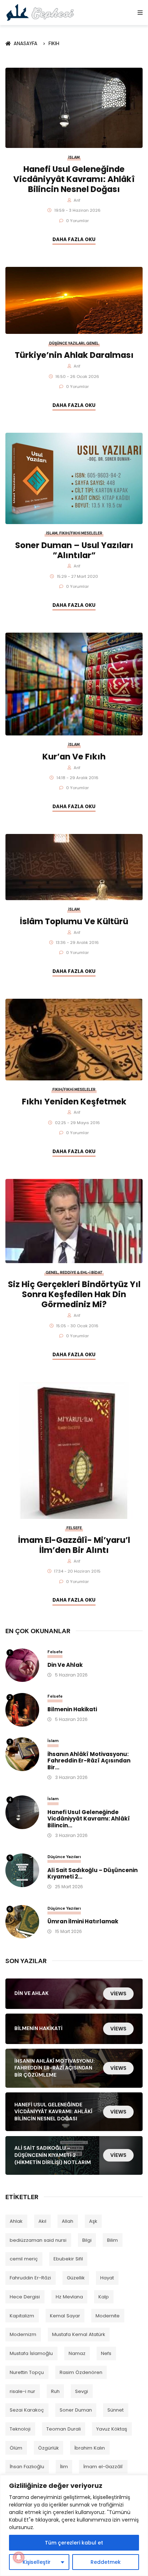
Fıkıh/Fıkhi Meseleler (81, 533)
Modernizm (23, 2334)
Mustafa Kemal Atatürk (79, 2334)
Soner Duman (76, 2410)
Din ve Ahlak (65, 1665)
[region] (74, 2525)
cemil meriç (24, 2259)
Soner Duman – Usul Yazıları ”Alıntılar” (74, 550)
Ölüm (16, 2448)
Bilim (112, 2240)
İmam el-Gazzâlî (103, 2467)
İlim (64, 2467)
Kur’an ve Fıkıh (74, 757)
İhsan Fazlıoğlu (27, 2467)
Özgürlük (48, 2448)
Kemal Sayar (65, 2316)
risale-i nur (22, 2391)
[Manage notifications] (19, 2557)
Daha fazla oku (74, 239)
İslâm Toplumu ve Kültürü (74, 921)
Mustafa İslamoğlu (31, 2353)
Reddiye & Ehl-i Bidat (81, 1273)
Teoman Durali (64, 2429)
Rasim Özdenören (81, 2372)
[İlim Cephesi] (40, 12)
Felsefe (74, 1528)
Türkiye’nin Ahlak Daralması (74, 355)
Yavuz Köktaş (112, 2429)
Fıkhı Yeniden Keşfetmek (74, 1102)
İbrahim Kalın (90, 2448)
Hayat (107, 2278)
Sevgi (82, 2391)
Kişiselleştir (37, 2562)
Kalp (104, 2297)
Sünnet (115, 2410)
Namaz (77, 2353)
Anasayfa (27, 44)
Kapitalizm (22, 2316)
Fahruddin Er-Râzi (30, 2278)
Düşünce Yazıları (67, 343)
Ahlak (16, 2221)
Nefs (106, 2353)
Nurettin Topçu (27, 2372)
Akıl (42, 2221)
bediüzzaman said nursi (38, 2240)
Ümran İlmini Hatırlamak (83, 1922)
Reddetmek (106, 2562)
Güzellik (76, 2278)
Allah (68, 2221)
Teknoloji (20, 2429)
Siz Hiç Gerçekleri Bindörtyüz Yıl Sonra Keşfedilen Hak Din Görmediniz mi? (74, 1294)
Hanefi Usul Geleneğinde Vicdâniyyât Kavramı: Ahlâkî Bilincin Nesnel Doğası (74, 179)
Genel (92, 343)
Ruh (55, 2391)
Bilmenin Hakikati (72, 1710)
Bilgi (87, 2240)
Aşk (93, 2221)
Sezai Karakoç (27, 2410)
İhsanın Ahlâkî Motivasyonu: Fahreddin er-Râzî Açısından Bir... (89, 1761)
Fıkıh (54, 44)
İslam (74, 157)
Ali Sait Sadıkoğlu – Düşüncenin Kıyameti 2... (92, 1874)
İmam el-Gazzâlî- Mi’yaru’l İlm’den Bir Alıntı (74, 1545)
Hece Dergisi (25, 2297)
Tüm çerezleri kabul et (74, 2543)
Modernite (108, 2316)
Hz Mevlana (69, 2297)
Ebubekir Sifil (68, 2259)
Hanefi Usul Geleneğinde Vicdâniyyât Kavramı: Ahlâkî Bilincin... (89, 1819)
